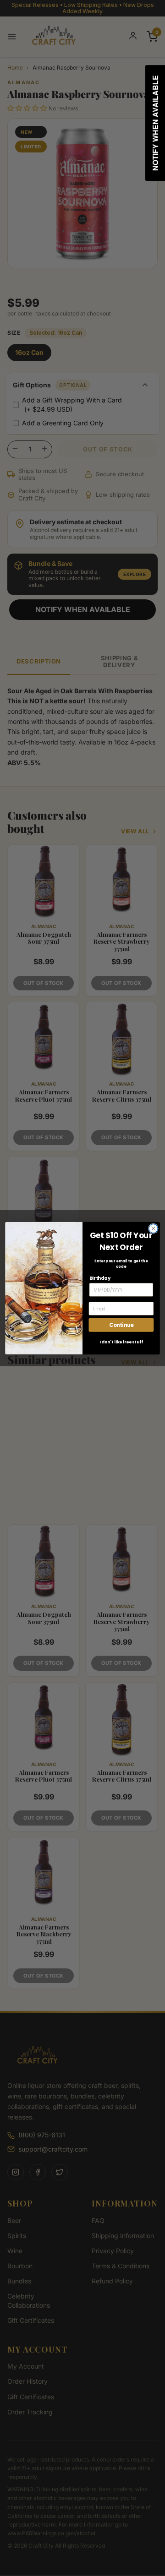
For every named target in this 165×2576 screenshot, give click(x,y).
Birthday (100, 1277)
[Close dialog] (154, 1228)
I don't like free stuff (121, 1342)
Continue (121, 1325)
